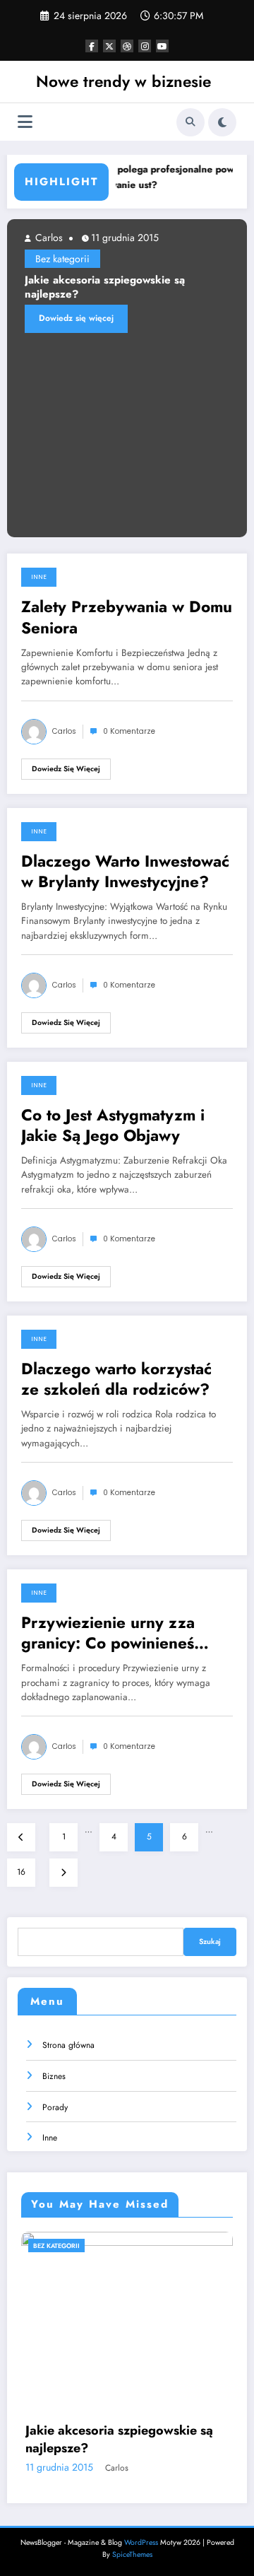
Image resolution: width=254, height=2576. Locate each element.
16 (21, 1872)
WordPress (141, 2542)
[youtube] (162, 46)
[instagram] (145, 46)
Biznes (54, 2076)
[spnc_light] (222, 122)
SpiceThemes (132, 2554)
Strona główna (68, 2045)
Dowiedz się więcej (76, 318)
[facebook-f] (92, 46)
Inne (39, 577)
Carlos (48, 238)
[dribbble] (127, 46)
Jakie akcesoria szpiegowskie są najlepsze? (105, 287)
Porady (55, 2107)
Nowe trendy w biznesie (123, 81)
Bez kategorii (62, 259)
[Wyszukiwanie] (190, 122)
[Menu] (25, 122)
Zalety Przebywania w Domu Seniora (127, 617)
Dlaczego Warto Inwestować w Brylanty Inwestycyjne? (125, 872)
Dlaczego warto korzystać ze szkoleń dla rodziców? (116, 1380)
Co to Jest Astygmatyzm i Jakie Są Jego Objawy (113, 1126)
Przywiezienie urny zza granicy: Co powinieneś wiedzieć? (108, 1633)
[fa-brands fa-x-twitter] (109, 46)
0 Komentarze (129, 731)
